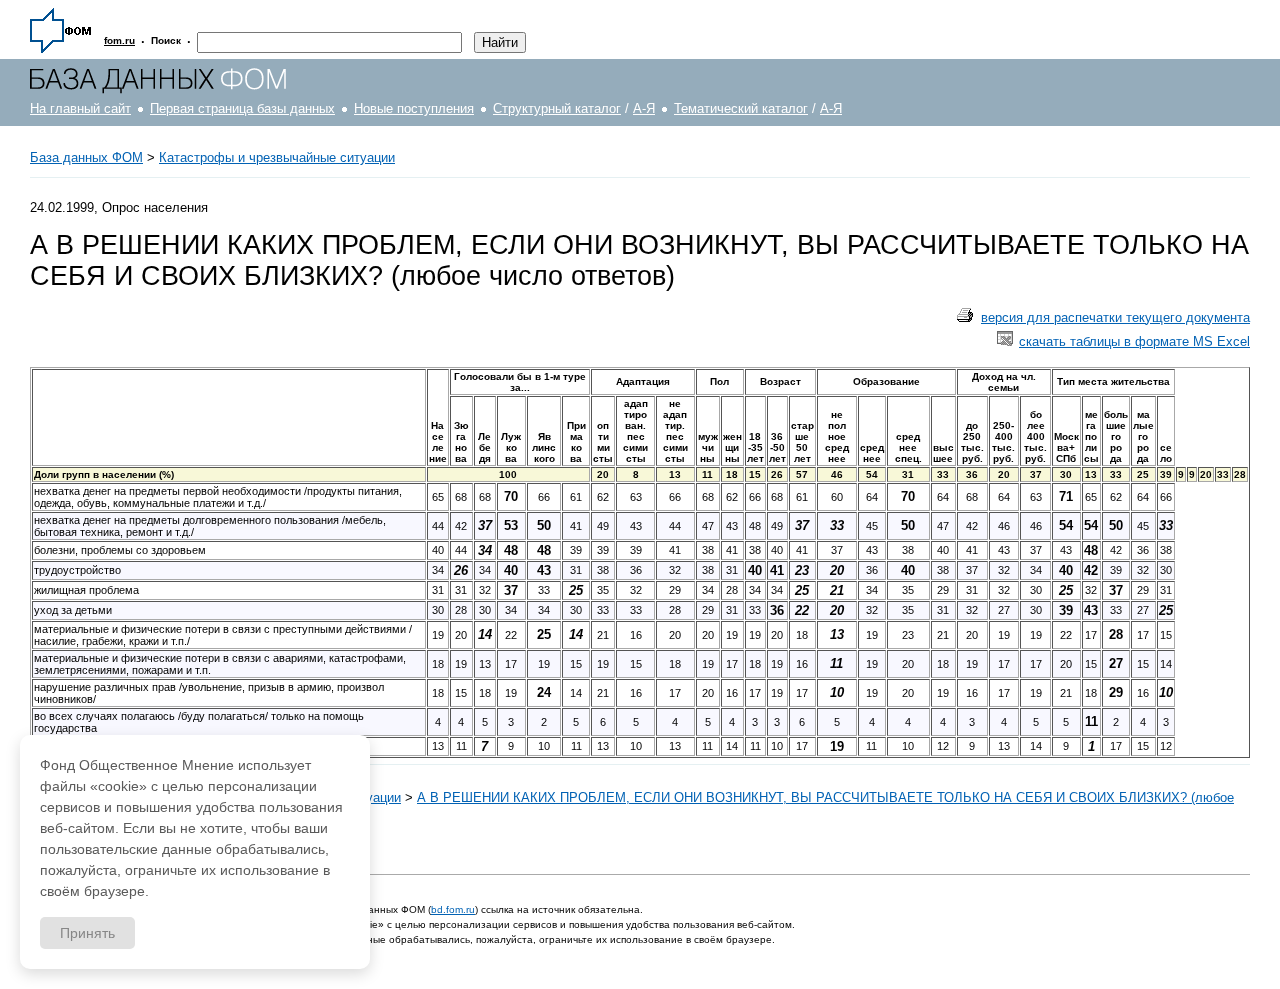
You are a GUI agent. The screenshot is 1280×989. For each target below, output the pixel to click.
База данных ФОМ (86, 157)
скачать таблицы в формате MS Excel (1134, 341)
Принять (87, 933)
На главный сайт (80, 108)
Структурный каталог (557, 108)
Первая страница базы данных (242, 108)
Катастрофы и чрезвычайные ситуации (277, 157)
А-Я (644, 108)
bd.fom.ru (453, 909)
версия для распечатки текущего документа (1115, 317)
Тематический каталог (741, 108)
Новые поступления (414, 108)
